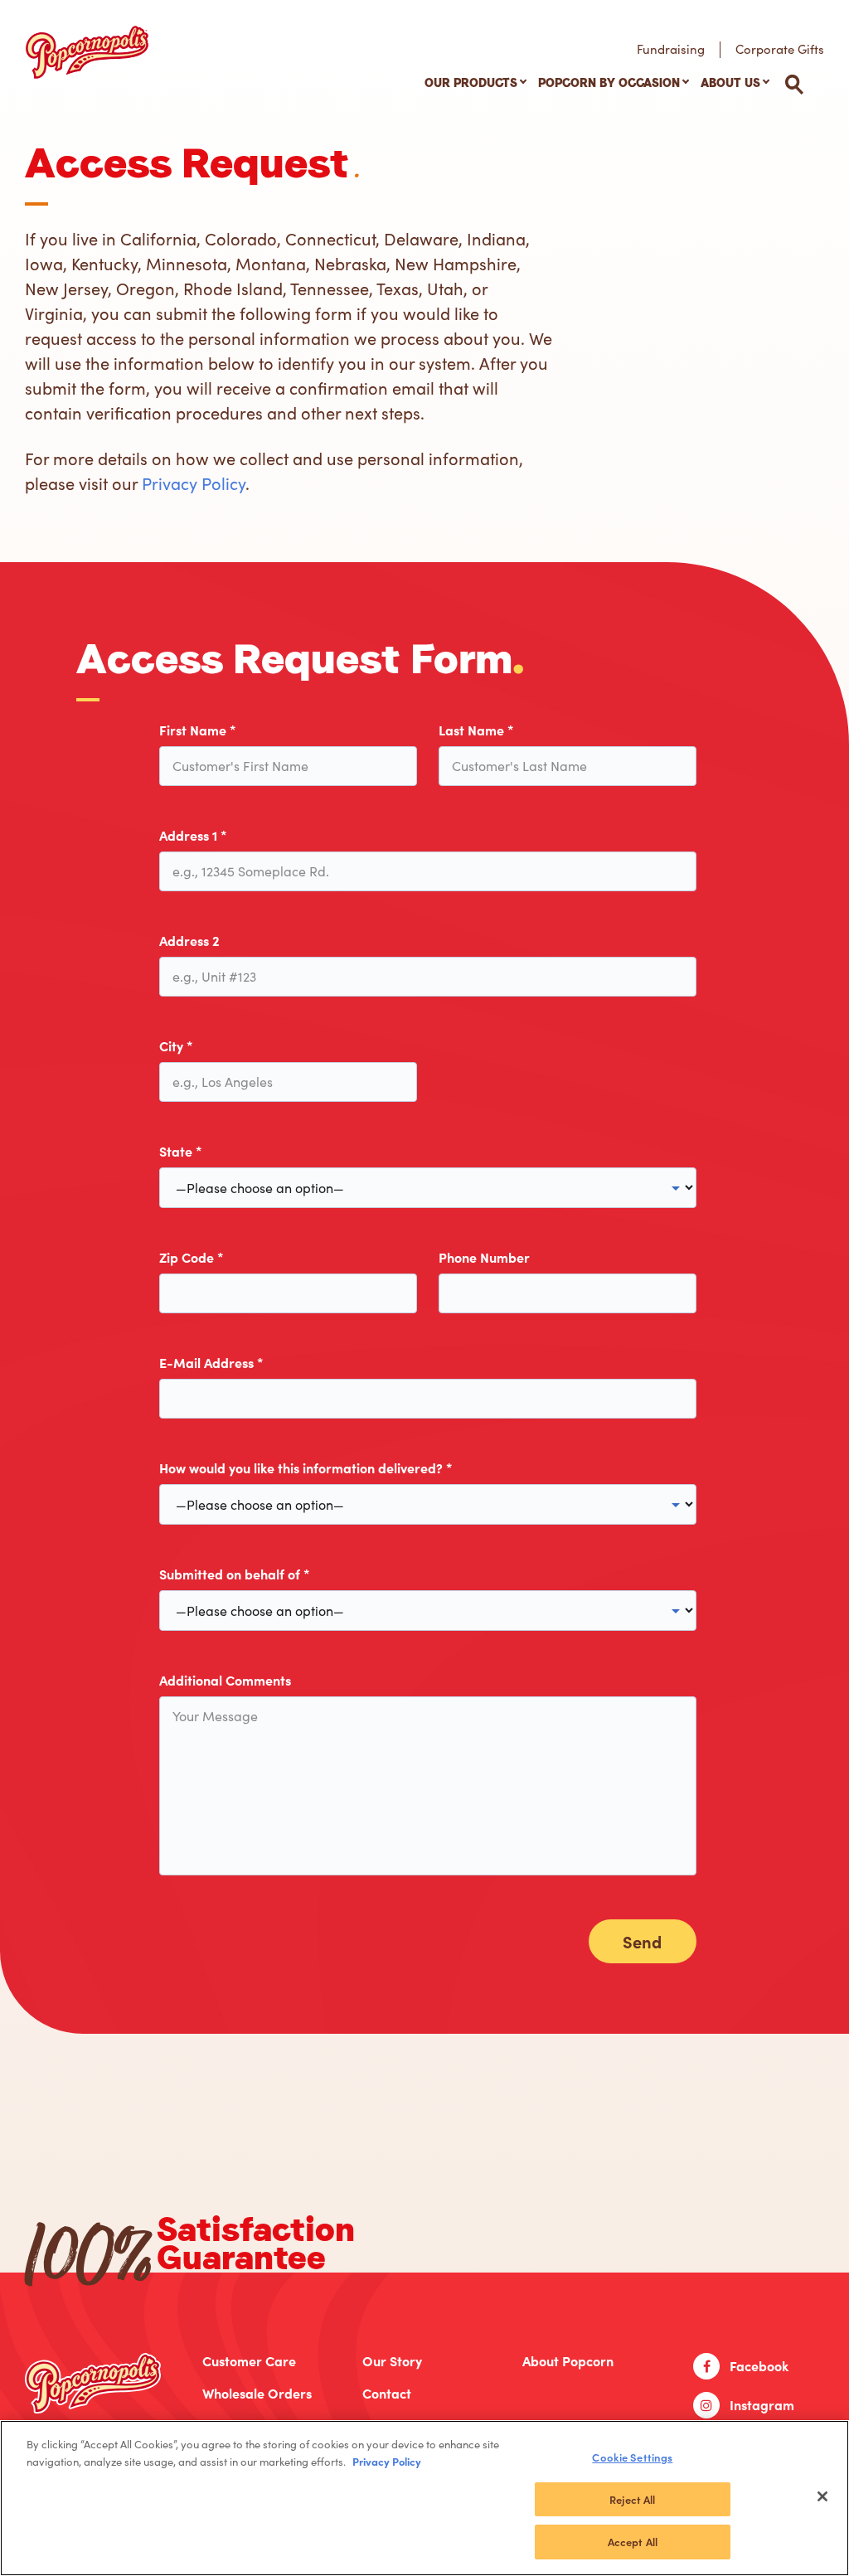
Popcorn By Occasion (609, 83)
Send (642, 1941)
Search (794, 85)
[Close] (822, 2496)
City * (176, 1046)
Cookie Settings (632, 2457)
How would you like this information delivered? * (306, 1468)
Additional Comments (225, 1680)
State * (181, 1151)
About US (730, 83)
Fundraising (671, 49)
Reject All (632, 2499)
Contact (387, 2393)
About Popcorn (568, 2361)
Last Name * (476, 730)
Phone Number (484, 1257)
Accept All (633, 2542)
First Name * (198, 730)
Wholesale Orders (257, 2393)
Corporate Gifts (780, 49)
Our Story (392, 2361)
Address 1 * (193, 835)
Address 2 (189, 941)
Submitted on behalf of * (235, 1574)
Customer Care (249, 2361)
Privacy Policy (194, 483)
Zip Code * (192, 1257)
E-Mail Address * (211, 1363)
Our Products (471, 83)
